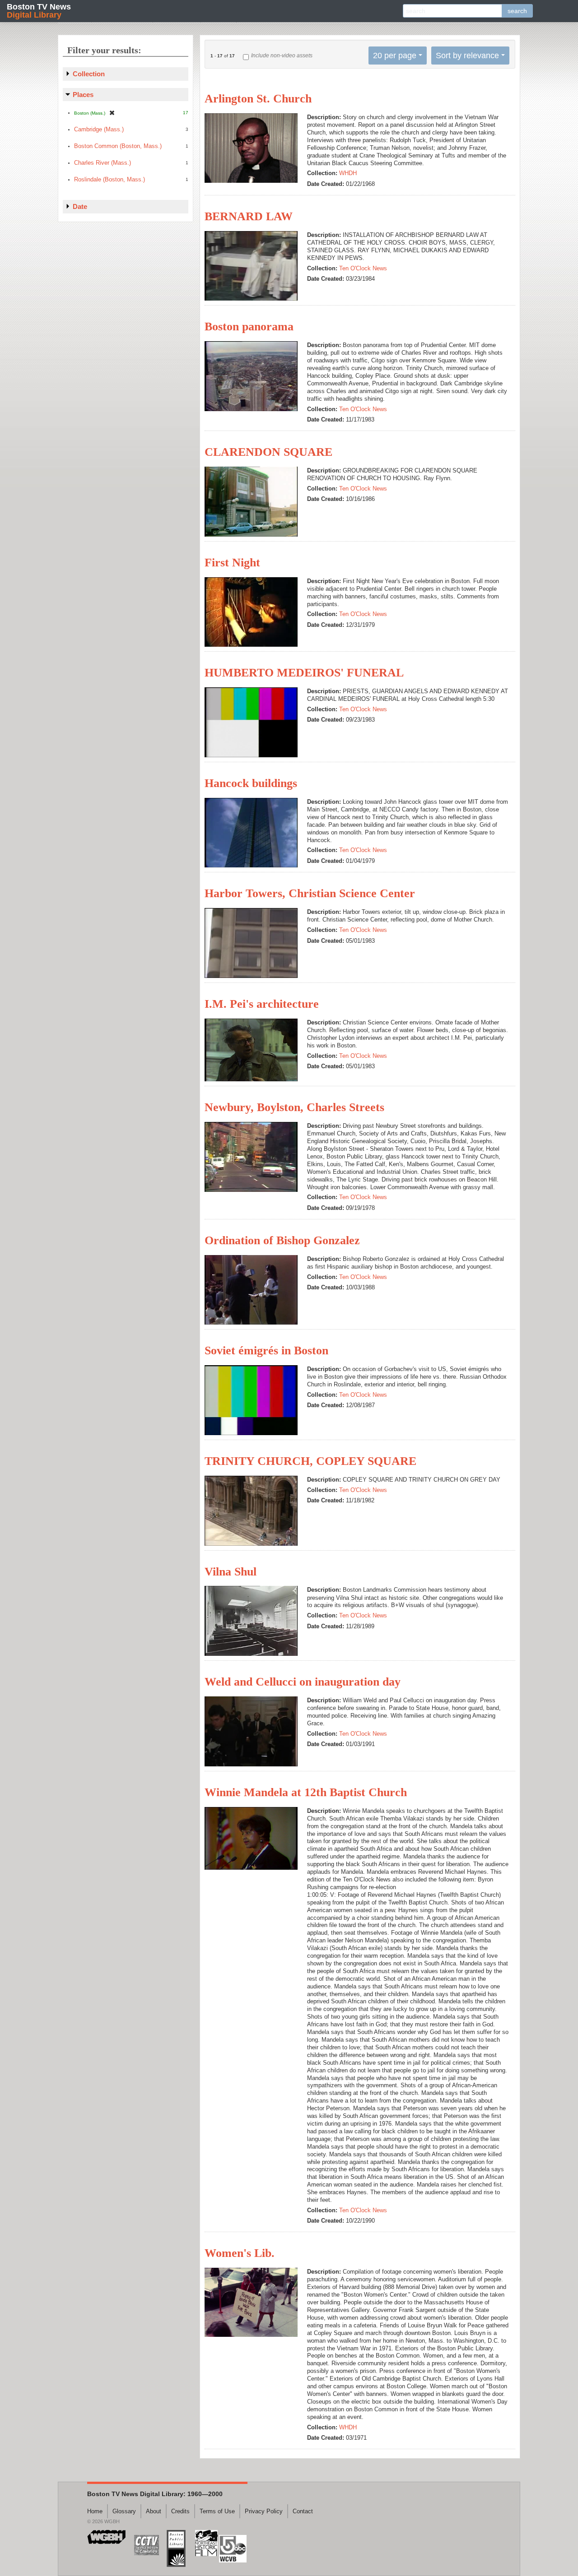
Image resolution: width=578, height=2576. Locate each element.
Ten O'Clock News (363, 268)
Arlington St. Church (258, 99)
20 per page (395, 56)
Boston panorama (249, 327)
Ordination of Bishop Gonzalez (282, 1240)
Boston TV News (39, 11)
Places (83, 95)
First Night (232, 563)
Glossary (124, 2511)
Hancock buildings (251, 783)
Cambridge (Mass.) (99, 129)
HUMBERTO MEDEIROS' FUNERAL (304, 673)
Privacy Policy (264, 2511)
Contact (303, 2511)
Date (80, 206)
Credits (180, 2511)
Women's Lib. (240, 2253)
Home (95, 2511)
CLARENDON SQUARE (268, 452)
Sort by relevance (467, 56)
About (154, 2511)
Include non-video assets (282, 56)
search (517, 11)
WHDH (348, 173)
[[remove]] (112, 113)
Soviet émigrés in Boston (266, 1351)
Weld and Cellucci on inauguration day (303, 1682)
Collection (89, 74)
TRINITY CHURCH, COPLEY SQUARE (310, 1461)
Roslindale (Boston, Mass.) (110, 179)
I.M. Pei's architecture (262, 1004)
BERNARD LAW (249, 216)
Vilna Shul (231, 1572)
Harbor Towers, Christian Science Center (310, 893)
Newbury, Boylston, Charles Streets (294, 1107)
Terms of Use (217, 2511)
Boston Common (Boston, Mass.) (118, 146)
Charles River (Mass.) (103, 163)
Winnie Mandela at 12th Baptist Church (306, 1792)
